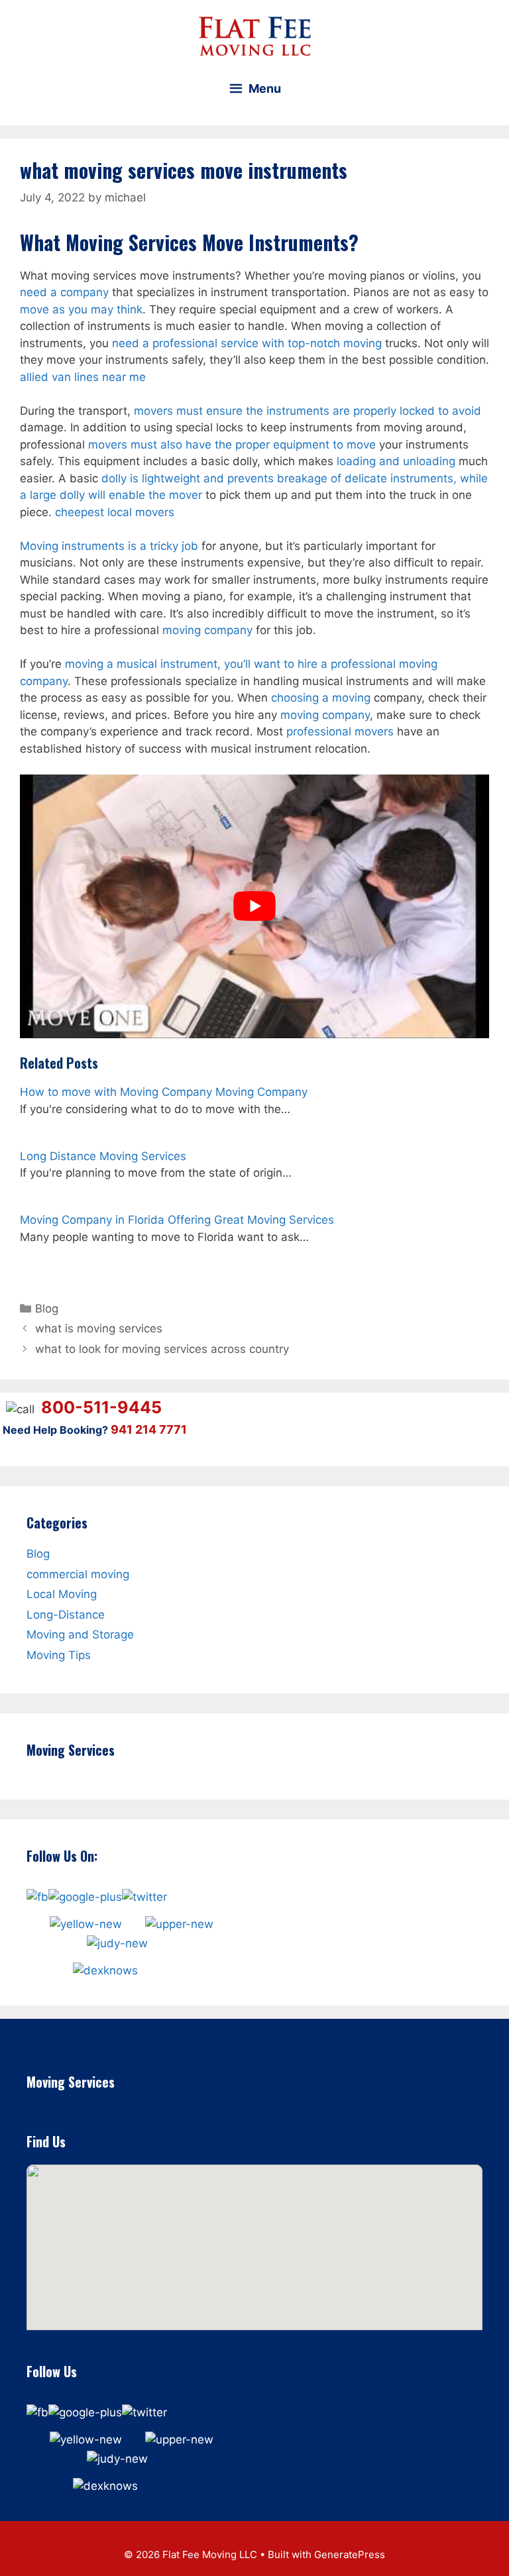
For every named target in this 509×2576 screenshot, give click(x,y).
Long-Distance (66, 1614)
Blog (47, 1309)
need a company (64, 292)
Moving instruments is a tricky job (109, 546)
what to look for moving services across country (162, 1349)
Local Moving (62, 1594)
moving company (207, 630)
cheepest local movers (115, 512)
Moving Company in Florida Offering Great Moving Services (177, 1220)
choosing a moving (321, 698)
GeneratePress (350, 2554)
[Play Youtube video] (254, 906)
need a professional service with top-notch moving (247, 343)
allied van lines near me (83, 377)
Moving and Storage (80, 1635)
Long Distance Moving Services (103, 1156)
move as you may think (81, 309)
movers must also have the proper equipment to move (232, 445)
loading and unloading (396, 461)
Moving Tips (59, 1654)
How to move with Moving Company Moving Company (164, 1092)
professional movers (340, 731)
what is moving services (99, 1328)
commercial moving (78, 1574)
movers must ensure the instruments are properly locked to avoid (308, 411)
